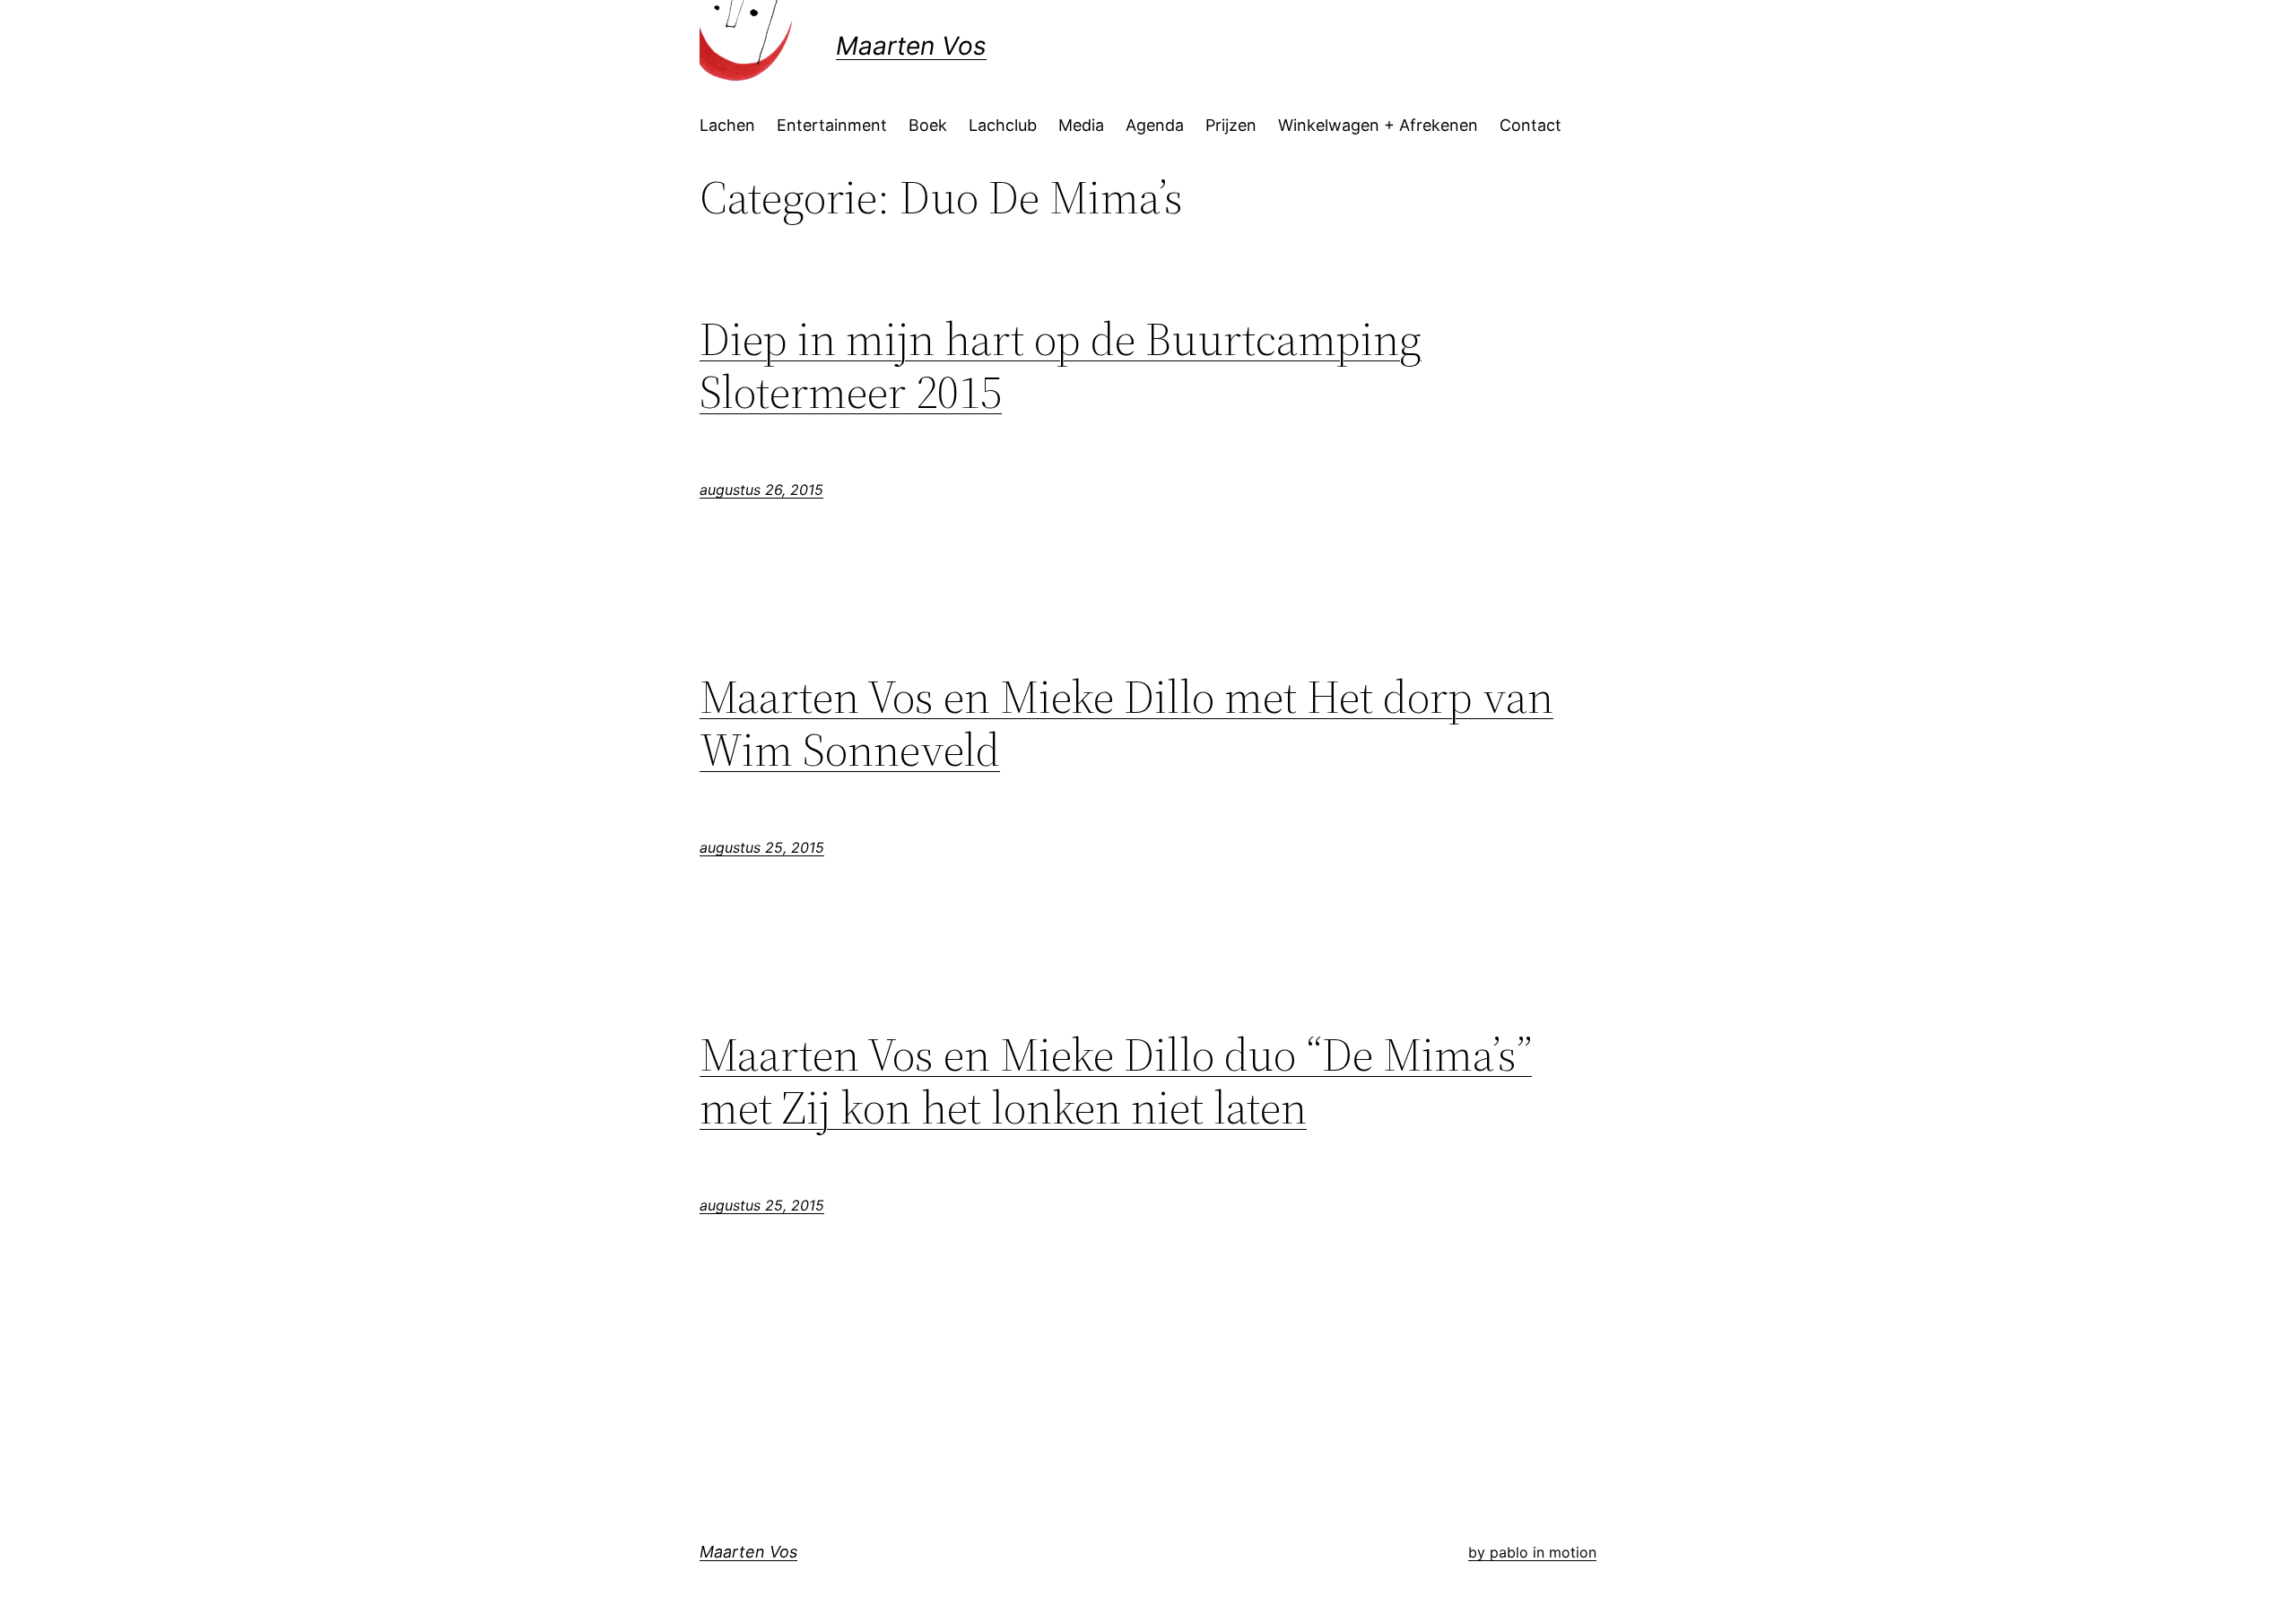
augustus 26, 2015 (761, 490)
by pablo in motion (1532, 1552)
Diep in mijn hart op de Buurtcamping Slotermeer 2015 (1061, 366)
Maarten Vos (911, 46)
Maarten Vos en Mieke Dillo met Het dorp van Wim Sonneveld (1126, 724)
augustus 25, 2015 (762, 847)
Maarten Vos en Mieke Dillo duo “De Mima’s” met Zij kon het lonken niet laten (1116, 1081)
